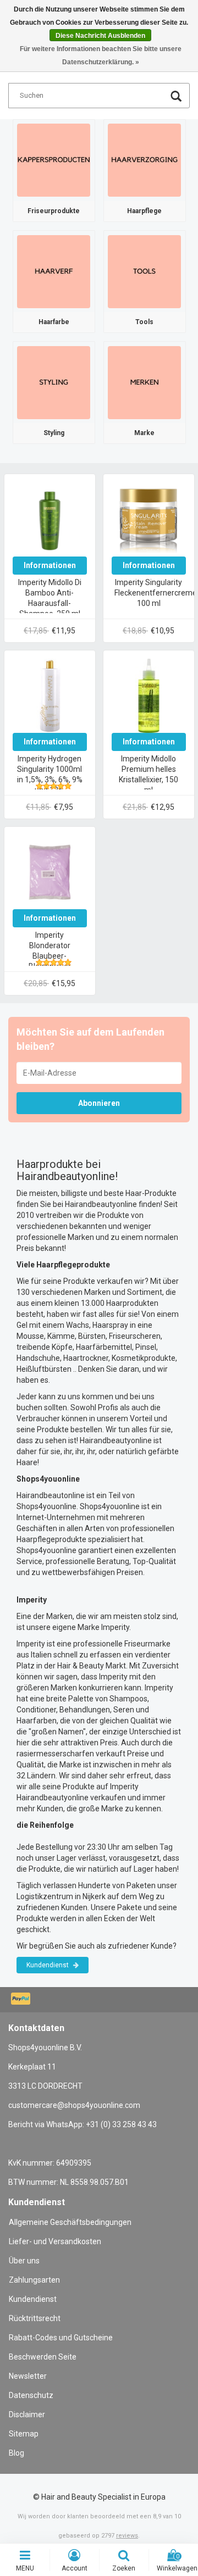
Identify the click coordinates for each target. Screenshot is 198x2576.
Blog (16, 2453)
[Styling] (54, 382)
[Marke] (144, 382)
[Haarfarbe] (54, 271)
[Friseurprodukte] (54, 160)
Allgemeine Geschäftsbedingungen (70, 2222)
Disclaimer (27, 2414)
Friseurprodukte (54, 211)
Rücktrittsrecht (35, 2318)
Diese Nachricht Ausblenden (100, 36)
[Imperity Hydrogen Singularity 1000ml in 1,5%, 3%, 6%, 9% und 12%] (50, 696)
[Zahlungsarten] (22, 2000)
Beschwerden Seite (43, 2357)
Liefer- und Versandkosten (55, 2241)
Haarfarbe (54, 322)
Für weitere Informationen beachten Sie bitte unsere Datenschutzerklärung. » (101, 55)
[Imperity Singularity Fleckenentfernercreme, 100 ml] (149, 519)
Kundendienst (48, 1965)
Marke (144, 433)
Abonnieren (99, 1103)
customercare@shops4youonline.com (74, 2105)
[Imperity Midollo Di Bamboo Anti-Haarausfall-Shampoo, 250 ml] (50, 519)
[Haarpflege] (144, 160)
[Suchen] (176, 98)
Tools (144, 322)
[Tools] (144, 271)
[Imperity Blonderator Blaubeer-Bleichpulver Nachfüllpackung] (50, 872)
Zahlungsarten (34, 2280)
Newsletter (28, 2376)
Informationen (50, 565)
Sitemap (24, 2434)
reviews (127, 2536)
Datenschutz (31, 2395)
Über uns (24, 2261)
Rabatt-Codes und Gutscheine (61, 2338)
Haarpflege (144, 211)
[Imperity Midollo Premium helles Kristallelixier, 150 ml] (149, 696)
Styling (54, 433)
